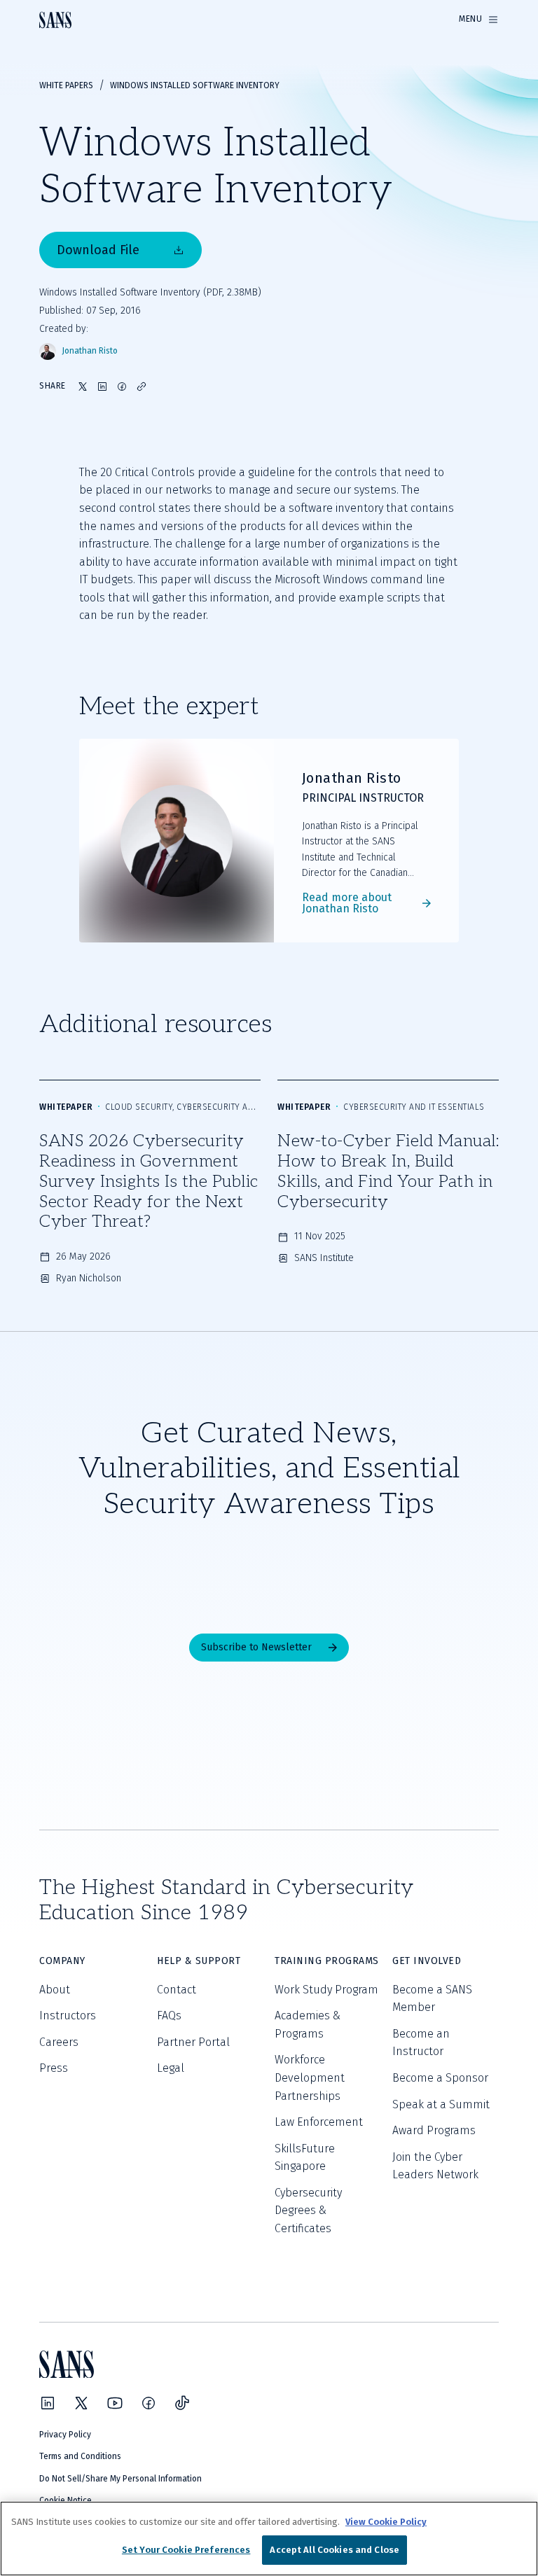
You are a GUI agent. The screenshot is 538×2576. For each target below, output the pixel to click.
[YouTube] (115, 2403)
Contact (177, 1990)
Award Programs (434, 2130)
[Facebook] (149, 2403)
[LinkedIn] (48, 2403)
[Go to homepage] (55, 20)
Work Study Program (326, 1990)
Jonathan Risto (90, 351)
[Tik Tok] (182, 2403)
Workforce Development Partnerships (310, 2077)
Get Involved (427, 1961)
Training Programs (327, 1961)
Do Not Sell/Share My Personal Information (120, 2479)
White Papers (66, 85)
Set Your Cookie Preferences (186, 2550)
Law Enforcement (319, 2122)
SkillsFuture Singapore (305, 2158)
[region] (269, 2539)
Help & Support (199, 1961)
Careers (59, 2042)
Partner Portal (193, 2042)
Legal (171, 2068)
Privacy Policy (65, 2435)
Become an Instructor (421, 2043)
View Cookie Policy (386, 2522)
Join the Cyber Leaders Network (435, 2166)
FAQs (169, 2015)
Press (54, 2068)
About (55, 1990)
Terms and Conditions (80, 2456)
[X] (81, 2403)
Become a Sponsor (440, 2078)
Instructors (68, 2015)
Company (62, 1961)
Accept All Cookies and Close (334, 2550)
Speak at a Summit (441, 2104)
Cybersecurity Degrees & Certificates (308, 2211)
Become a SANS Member (432, 1999)
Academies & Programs (308, 2025)
